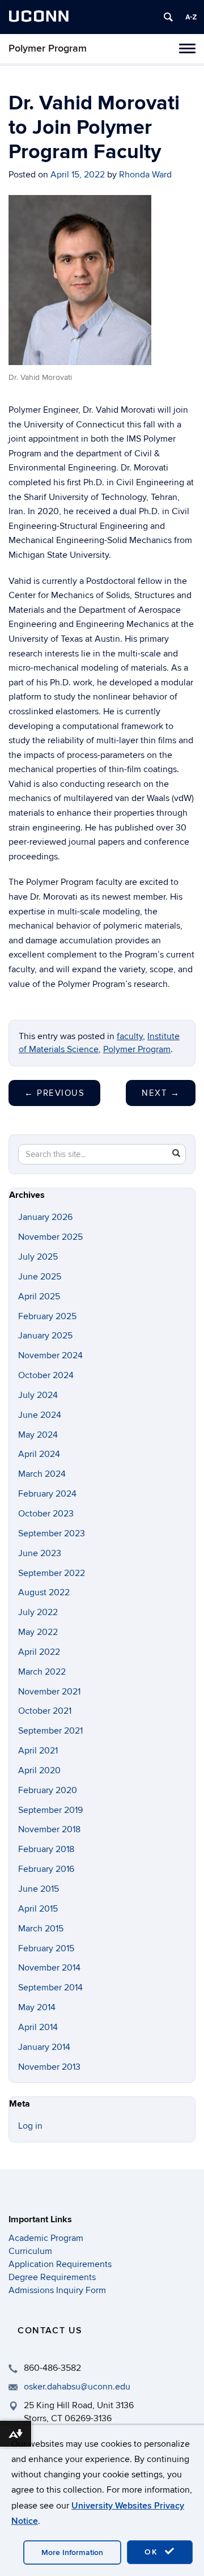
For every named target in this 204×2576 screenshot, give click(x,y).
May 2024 (38, 1435)
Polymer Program (48, 48)
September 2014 (50, 1988)
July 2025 (38, 1257)
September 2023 (52, 1533)
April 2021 (38, 1751)
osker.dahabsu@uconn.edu (77, 2387)
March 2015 (41, 1929)
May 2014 (37, 2007)
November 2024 (50, 1355)
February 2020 (48, 1790)
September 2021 (50, 1731)
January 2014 (44, 2047)
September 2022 (52, 1573)
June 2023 (40, 1553)
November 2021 (49, 1692)
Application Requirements (60, 2264)
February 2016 (46, 1869)
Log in (30, 2126)
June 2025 (40, 1277)
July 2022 (38, 1612)
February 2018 (46, 1849)
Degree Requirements (52, 2277)
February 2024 (47, 1494)
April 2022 (39, 1652)
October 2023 (46, 1514)
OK (153, 2552)
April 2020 (39, 1770)
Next (161, 1093)
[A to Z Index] (191, 17)
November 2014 (49, 1968)
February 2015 (46, 1948)
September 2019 (50, 1810)
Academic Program (46, 2238)
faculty (130, 1036)
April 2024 (39, 1454)
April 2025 (39, 1297)
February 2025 (47, 1316)
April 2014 (38, 2027)
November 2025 (50, 1237)
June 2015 (39, 1889)
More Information (72, 2552)
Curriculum (30, 2251)
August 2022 (44, 1592)
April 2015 (38, 1909)
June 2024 (40, 1415)
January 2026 (45, 1217)
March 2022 (42, 1672)
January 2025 (45, 1336)
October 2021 (45, 1711)
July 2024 (38, 1395)
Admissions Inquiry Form (57, 2290)
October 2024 (46, 1375)
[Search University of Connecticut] (168, 17)
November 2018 (49, 1829)
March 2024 (42, 1474)
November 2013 (49, 2067)
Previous (54, 1093)
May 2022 (38, 1632)
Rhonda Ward (145, 175)
